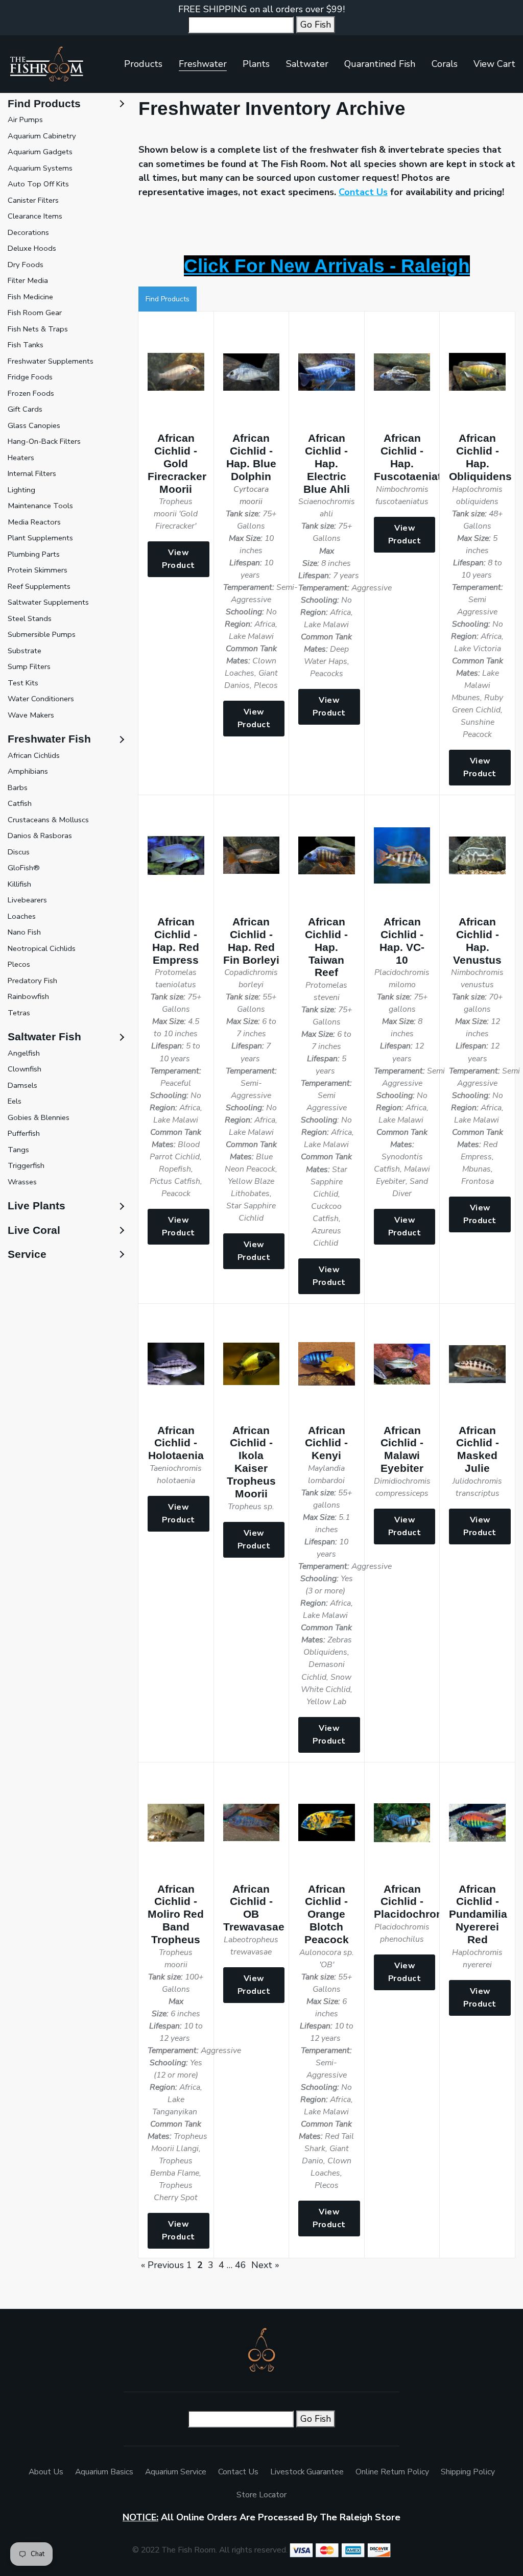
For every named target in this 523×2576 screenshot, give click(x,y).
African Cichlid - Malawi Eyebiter (402, 1449)
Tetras (19, 1013)
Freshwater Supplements (51, 361)
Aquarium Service (176, 2472)
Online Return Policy (392, 2472)
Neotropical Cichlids (42, 948)
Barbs (18, 788)
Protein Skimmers (38, 570)
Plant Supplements (40, 538)
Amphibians (28, 771)
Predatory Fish (32, 981)
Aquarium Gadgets (40, 152)
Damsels (22, 1085)
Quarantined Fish (380, 64)
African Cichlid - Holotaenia (176, 1443)
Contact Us (238, 2472)
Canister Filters (33, 200)
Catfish (20, 803)
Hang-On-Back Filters (44, 441)
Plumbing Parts (34, 554)
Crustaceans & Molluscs (48, 820)
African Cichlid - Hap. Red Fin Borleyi (251, 941)
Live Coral (34, 1230)
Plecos (19, 964)
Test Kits (23, 683)
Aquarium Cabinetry (42, 136)
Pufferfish (24, 1133)
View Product (179, 559)
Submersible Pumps (42, 634)
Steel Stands (30, 618)
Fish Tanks (26, 345)
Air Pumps (25, 120)
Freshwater (203, 64)
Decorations (28, 232)
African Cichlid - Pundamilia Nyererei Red (478, 1914)
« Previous (162, 2265)
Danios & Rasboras (40, 836)
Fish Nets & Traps (38, 329)
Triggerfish (26, 1165)
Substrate (25, 651)
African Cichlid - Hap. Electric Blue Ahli (327, 463)
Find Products (168, 299)
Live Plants (37, 1206)
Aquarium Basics (104, 2472)
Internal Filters (32, 473)
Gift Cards (25, 409)
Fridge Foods (30, 377)
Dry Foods (26, 265)
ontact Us (366, 192)
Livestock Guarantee (307, 2472)
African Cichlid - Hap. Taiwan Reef (326, 947)
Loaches (22, 916)
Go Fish (316, 25)
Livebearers (27, 900)
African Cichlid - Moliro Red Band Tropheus (176, 1914)
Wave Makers (31, 715)
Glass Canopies (34, 425)
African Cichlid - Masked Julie (478, 1449)
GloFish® (24, 868)
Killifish (19, 884)
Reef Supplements (39, 586)
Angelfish (24, 1053)
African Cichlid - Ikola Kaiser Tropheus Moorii (251, 1462)
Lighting (21, 490)
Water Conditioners (41, 699)
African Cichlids (34, 755)
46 (241, 2265)
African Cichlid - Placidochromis (414, 1902)
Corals (445, 64)
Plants (256, 64)
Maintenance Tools (40, 506)
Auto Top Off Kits (38, 184)
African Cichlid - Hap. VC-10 (402, 941)
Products (143, 64)
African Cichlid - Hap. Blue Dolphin (251, 457)
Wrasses (22, 1182)
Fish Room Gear (35, 313)
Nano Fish (24, 932)
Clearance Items (35, 216)
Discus (19, 852)
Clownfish (25, 1069)
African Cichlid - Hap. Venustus (477, 941)
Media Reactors (34, 522)
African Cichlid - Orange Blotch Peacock (327, 1914)
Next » (265, 2265)
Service (27, 1254)
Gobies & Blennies (39, 1117)
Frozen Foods (31, 393)
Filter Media (28, 280)
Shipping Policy (468, 2472)
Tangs (18, 1150)
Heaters (21, 458)
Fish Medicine (30, 297)
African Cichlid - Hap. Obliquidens (480, 457)
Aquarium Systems (40, 168)
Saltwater (307, 64)
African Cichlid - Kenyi (326, 1443)
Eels (15, 1101)
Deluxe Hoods (32, 248)
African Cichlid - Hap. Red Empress (176, 941)
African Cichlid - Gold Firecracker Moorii (177, 463)
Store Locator (261, 2495)
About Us (46, 2472)
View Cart (494, 64)
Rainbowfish (28, 996)
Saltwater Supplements (48, 602)
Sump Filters (29, 666)
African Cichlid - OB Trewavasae (254, 1908)
